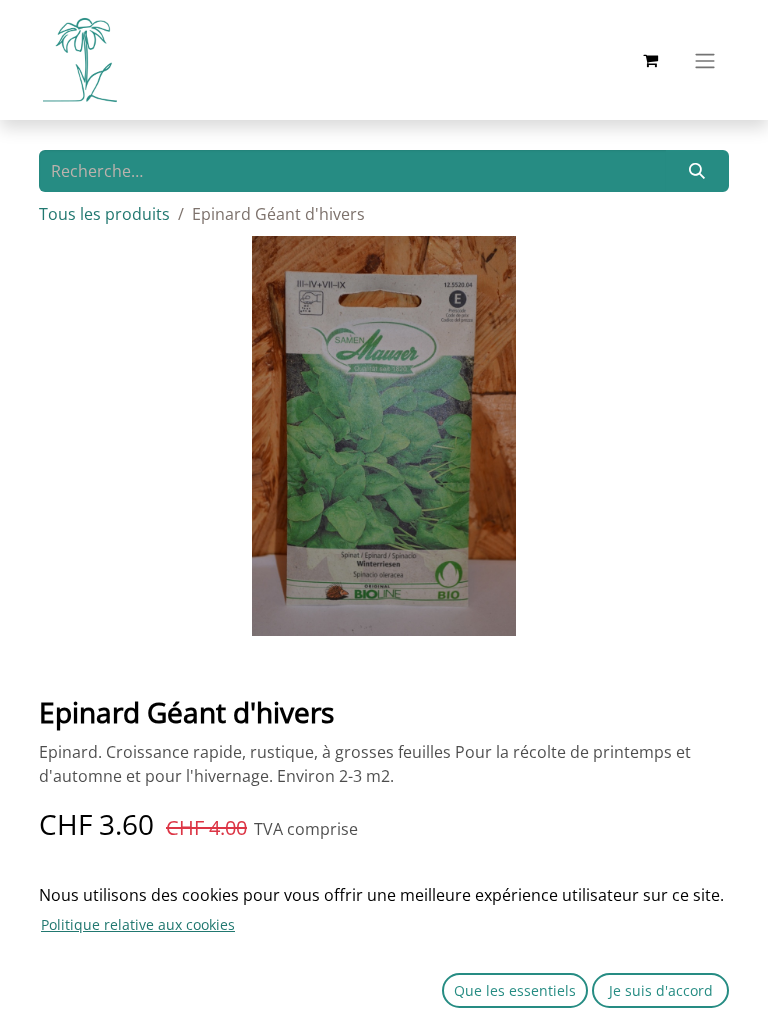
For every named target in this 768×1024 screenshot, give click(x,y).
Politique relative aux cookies (138, 924)
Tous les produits (104, 214)
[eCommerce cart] (650, 60)
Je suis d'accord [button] (661, 990)
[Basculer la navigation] (705, 60)
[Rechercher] (697, 171)
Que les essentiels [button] (515, 990)
